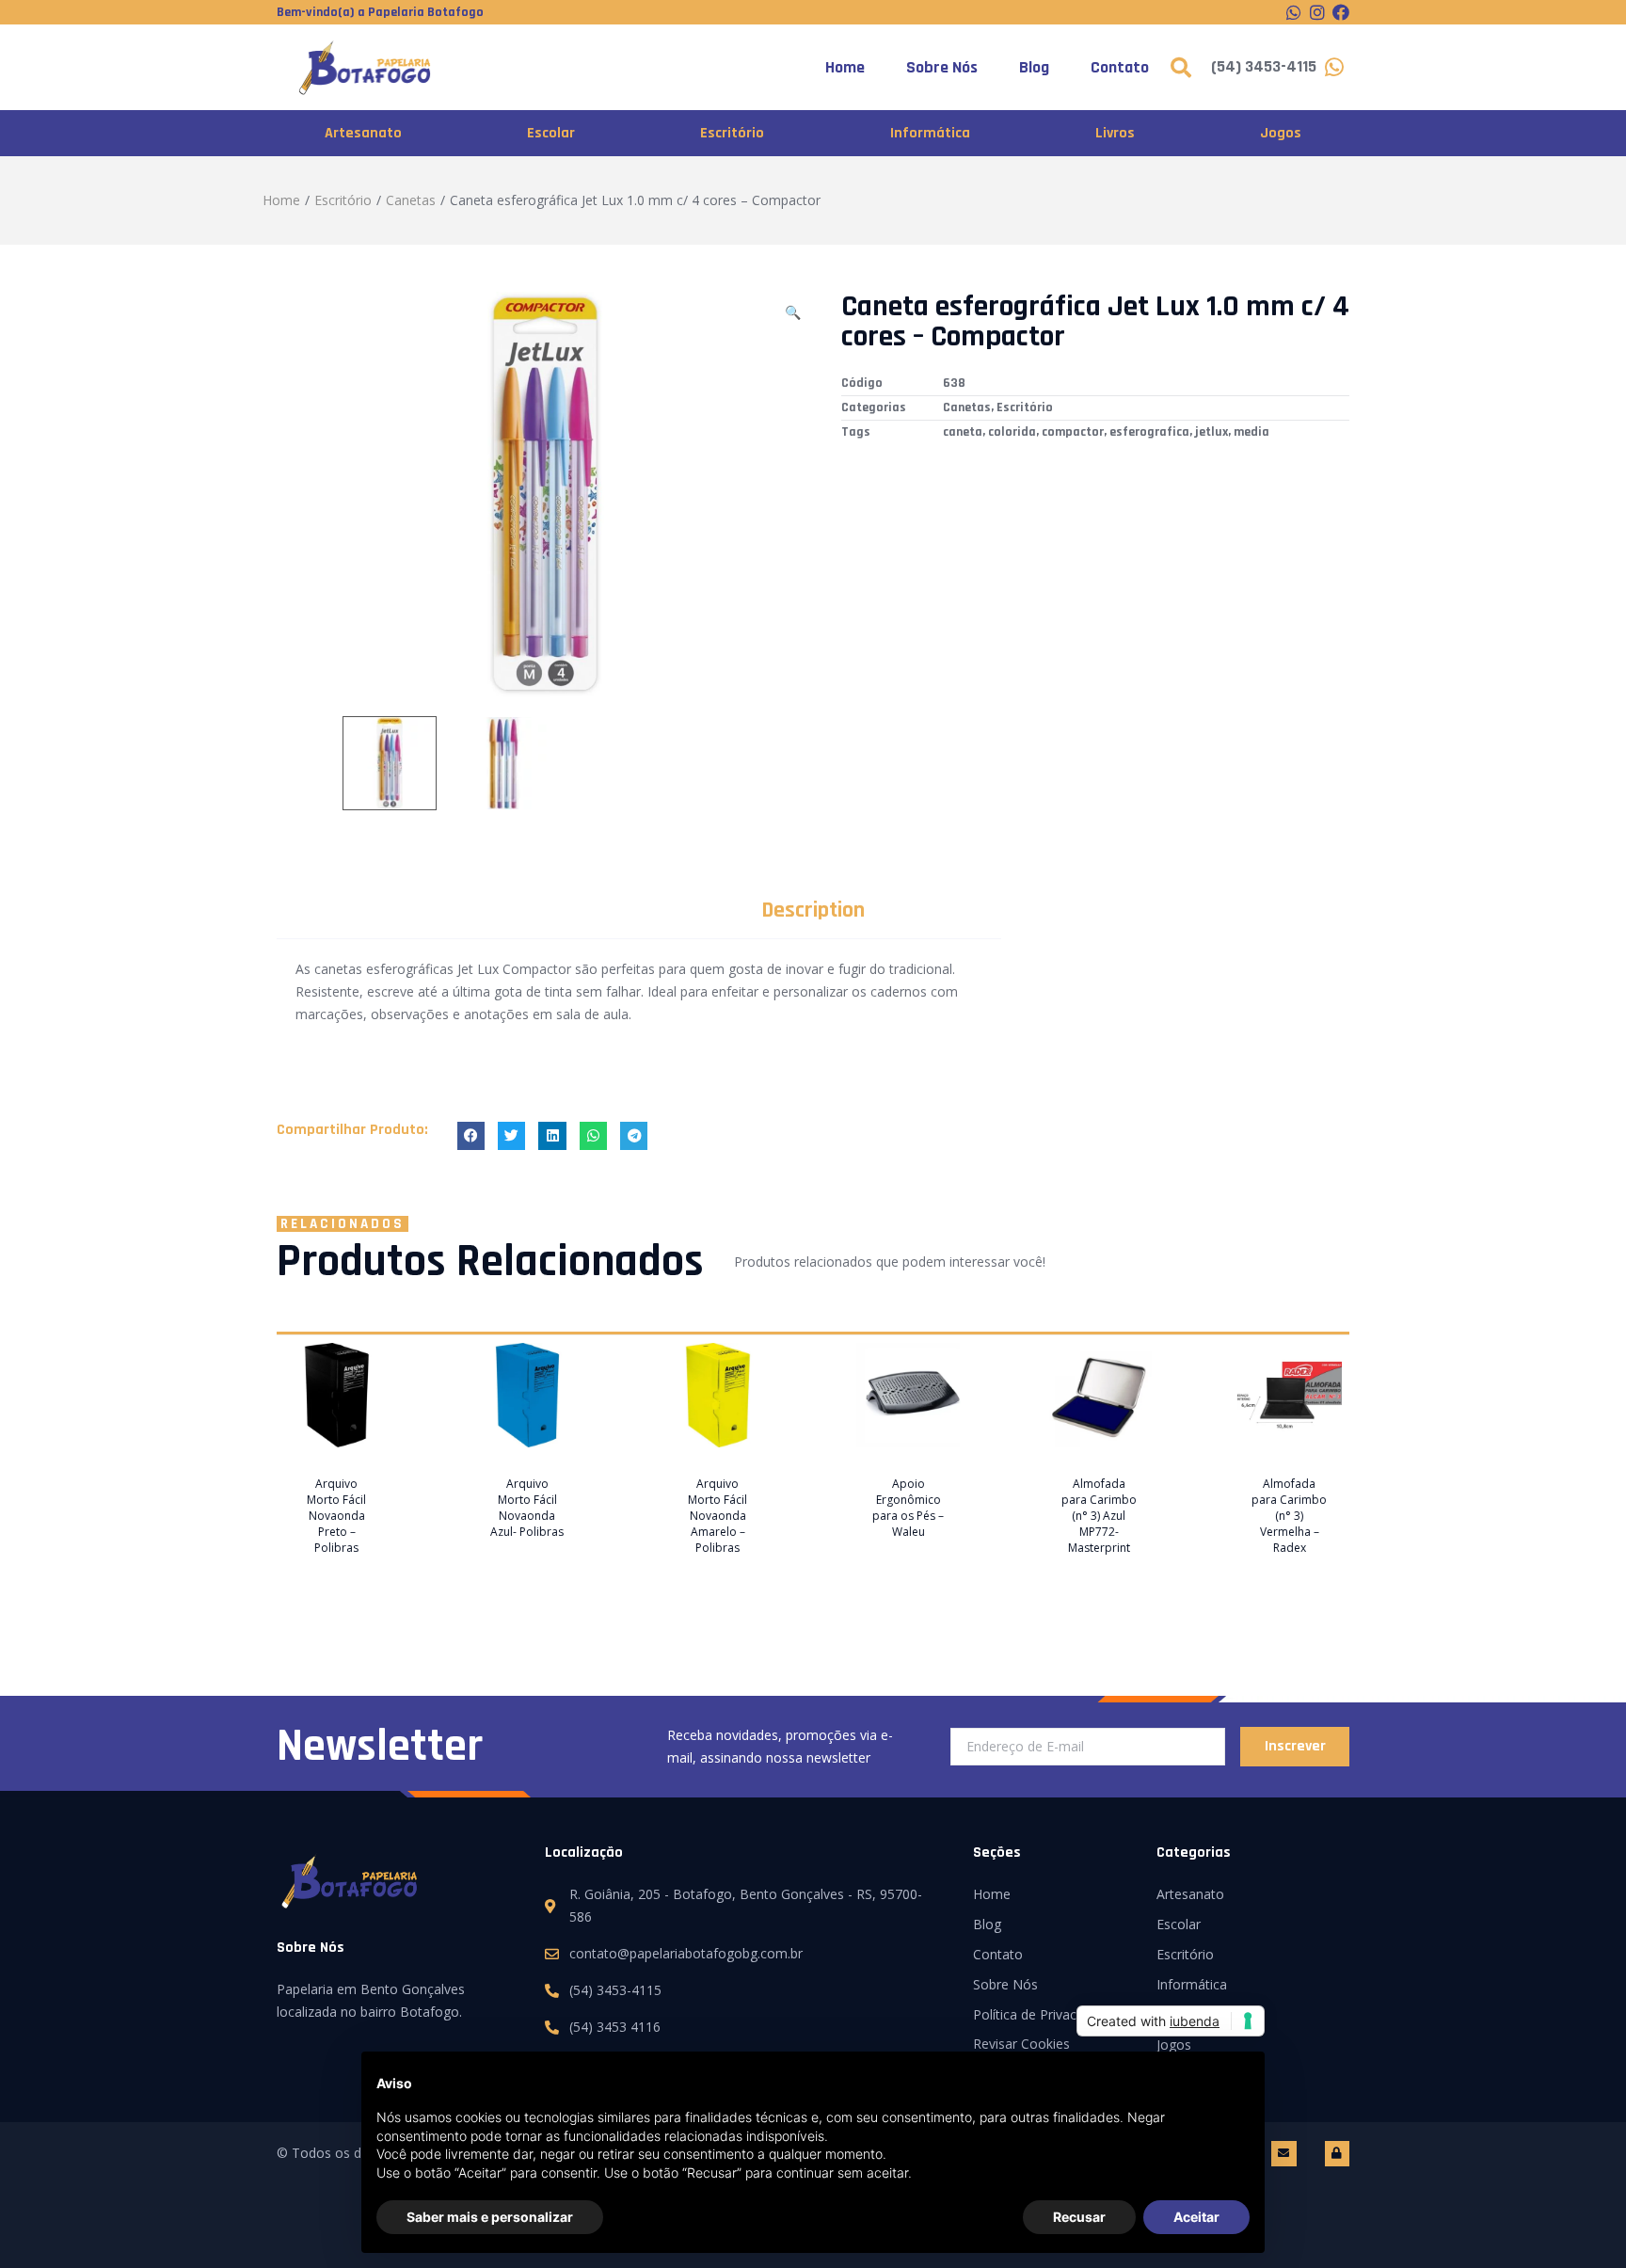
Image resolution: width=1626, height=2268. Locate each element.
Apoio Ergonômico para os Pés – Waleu (908, 1508)
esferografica (1149, 432)
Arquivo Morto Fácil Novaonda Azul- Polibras (527, 1508)
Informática (930, 133)
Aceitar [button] (1196, 2217)
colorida (1012, 432)
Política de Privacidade (1041, 2014)
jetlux (1212, 432)
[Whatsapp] (1294, 12)
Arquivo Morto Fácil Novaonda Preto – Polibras (336, 1516)
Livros (1115, 133)
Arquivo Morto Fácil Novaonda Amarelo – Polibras (717, 1516)
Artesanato (363, 133)
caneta (963, 432)
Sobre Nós (942, 67)
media (1251, 432)
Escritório (732, 133)
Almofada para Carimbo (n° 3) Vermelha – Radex (1289, 1516)
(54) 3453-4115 (1264, 66)
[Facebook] (1341, 12)
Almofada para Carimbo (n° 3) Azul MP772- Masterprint (1099, 1516)
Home (845, 67)
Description (813, 910)
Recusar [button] (1079, 2217)
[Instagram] (1317, 12)
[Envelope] (1283, 2153)
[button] (471, 1135)
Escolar (551, 133)
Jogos (1281, 133)
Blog (1034, 67)
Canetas (411, 200)
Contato (1120, 67)
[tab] (813, 910)
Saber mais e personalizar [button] (490, 2217)
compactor (1073, 432)
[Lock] (1337, 2153)
